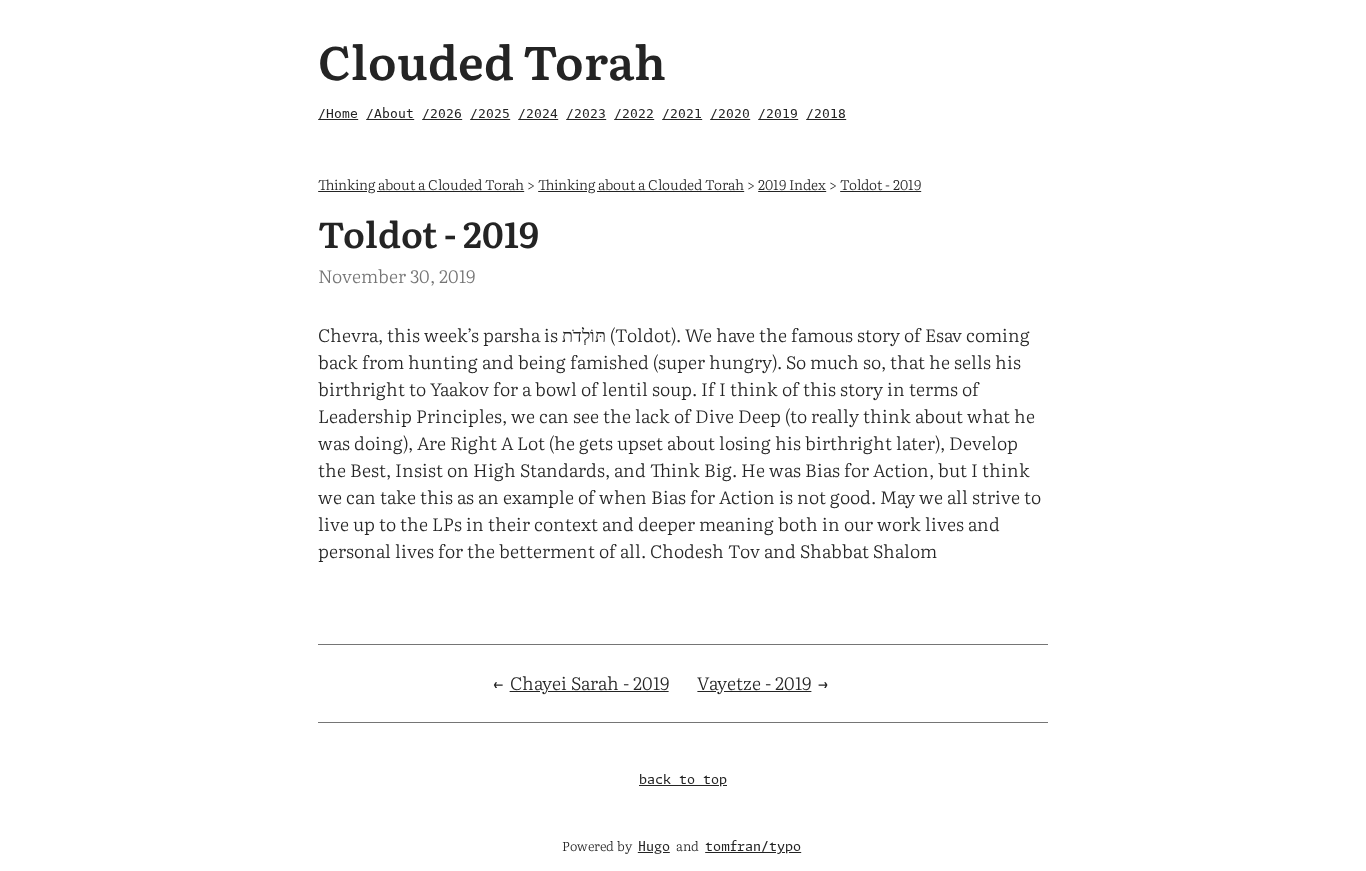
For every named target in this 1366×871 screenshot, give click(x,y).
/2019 (778, 113)
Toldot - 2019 (880, 183)
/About (390, 113)
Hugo (654, 847)
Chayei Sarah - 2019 (589, 682)
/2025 (490, 113)
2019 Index (792, 183)
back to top (683, 780)
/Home (338, 113)
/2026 (442, 113)
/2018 (826, 113)
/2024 (538, 113)
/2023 (586, 113)
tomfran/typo (753, 847)
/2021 (682, 113)
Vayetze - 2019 (754, 682)
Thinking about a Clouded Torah (421, 183)
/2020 (730, 113)
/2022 (634, 113)
